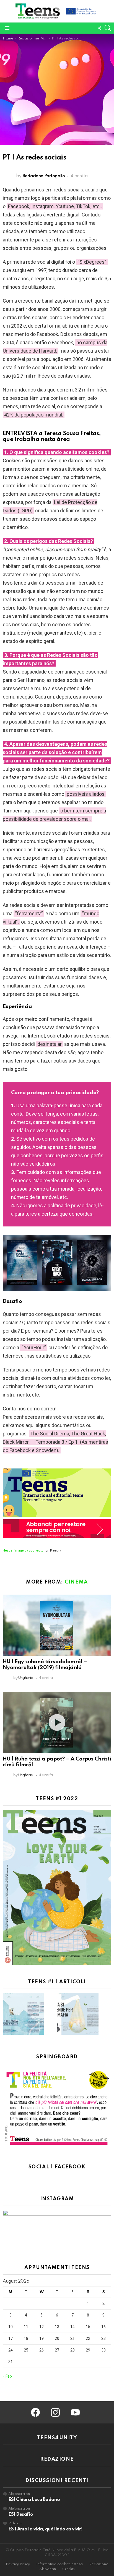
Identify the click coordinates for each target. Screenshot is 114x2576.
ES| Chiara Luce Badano (34, 2500)
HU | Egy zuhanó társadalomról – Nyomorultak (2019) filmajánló (45, 1665)
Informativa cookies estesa (59, 2564)
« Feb (7, 2376)
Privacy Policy (18, 2564)
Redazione (99, 2564)
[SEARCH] (108, 28)
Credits (68, 2569)
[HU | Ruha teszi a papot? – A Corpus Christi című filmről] (57, 1722)
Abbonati (48, 2569)
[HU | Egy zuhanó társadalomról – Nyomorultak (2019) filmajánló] (57, 1625)
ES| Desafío (21, 2514)
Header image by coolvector (24, 1551)
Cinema (76, 1582)
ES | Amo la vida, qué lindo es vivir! (45, 2529)
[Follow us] (100, 28)
